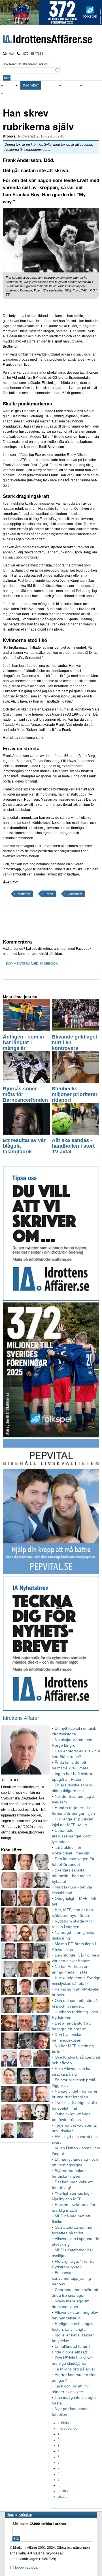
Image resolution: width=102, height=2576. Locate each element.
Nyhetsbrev (74, 85)
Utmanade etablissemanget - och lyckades (72, 1836)
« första (63, 2423)
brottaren (24, 894)
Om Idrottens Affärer (24, 94)
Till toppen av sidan (25, 2567)
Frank (49, 894)
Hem (10, 2515)
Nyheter (13, 85)
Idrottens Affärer (47, 40)
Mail (11, 54)
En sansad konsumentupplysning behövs (71, 2278)
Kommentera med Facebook (32, 964)
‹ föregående (67, 2429)
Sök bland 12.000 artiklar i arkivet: (26, 64)
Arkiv (90, 85)
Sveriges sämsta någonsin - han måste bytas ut (71, 1876)
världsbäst (75, 894)
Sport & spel (53, 85)
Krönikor (31, 85)
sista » (62, 2497)
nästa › (63, 2491)
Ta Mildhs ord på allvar (75, 2369)
